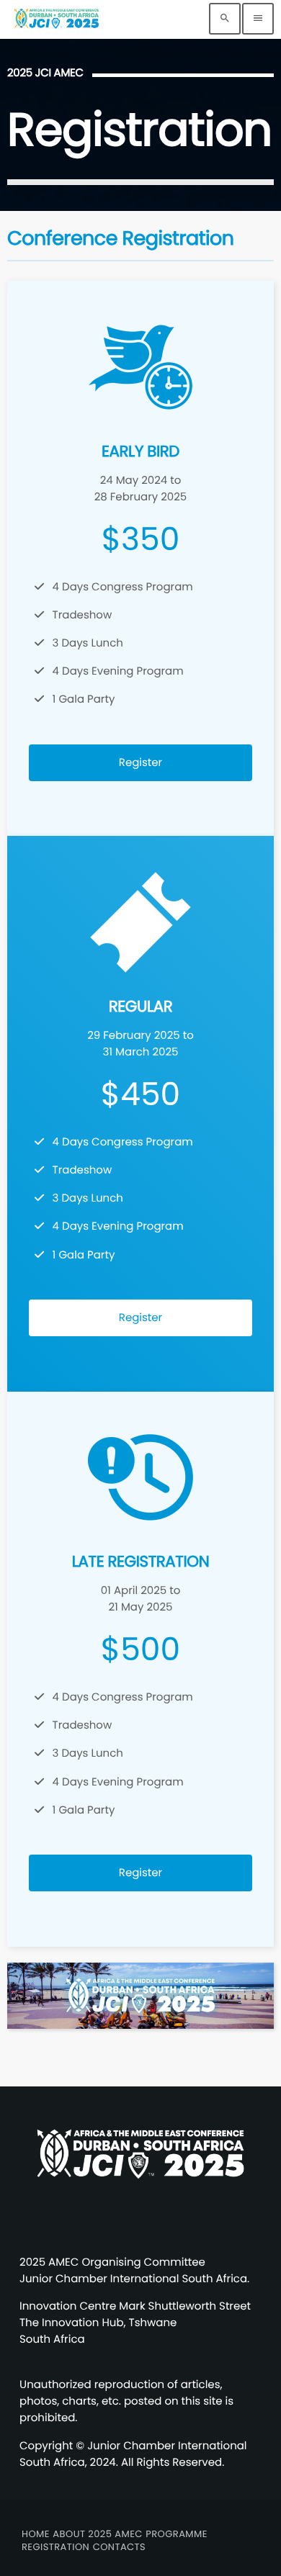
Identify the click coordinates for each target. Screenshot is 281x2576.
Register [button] (140, 763)
